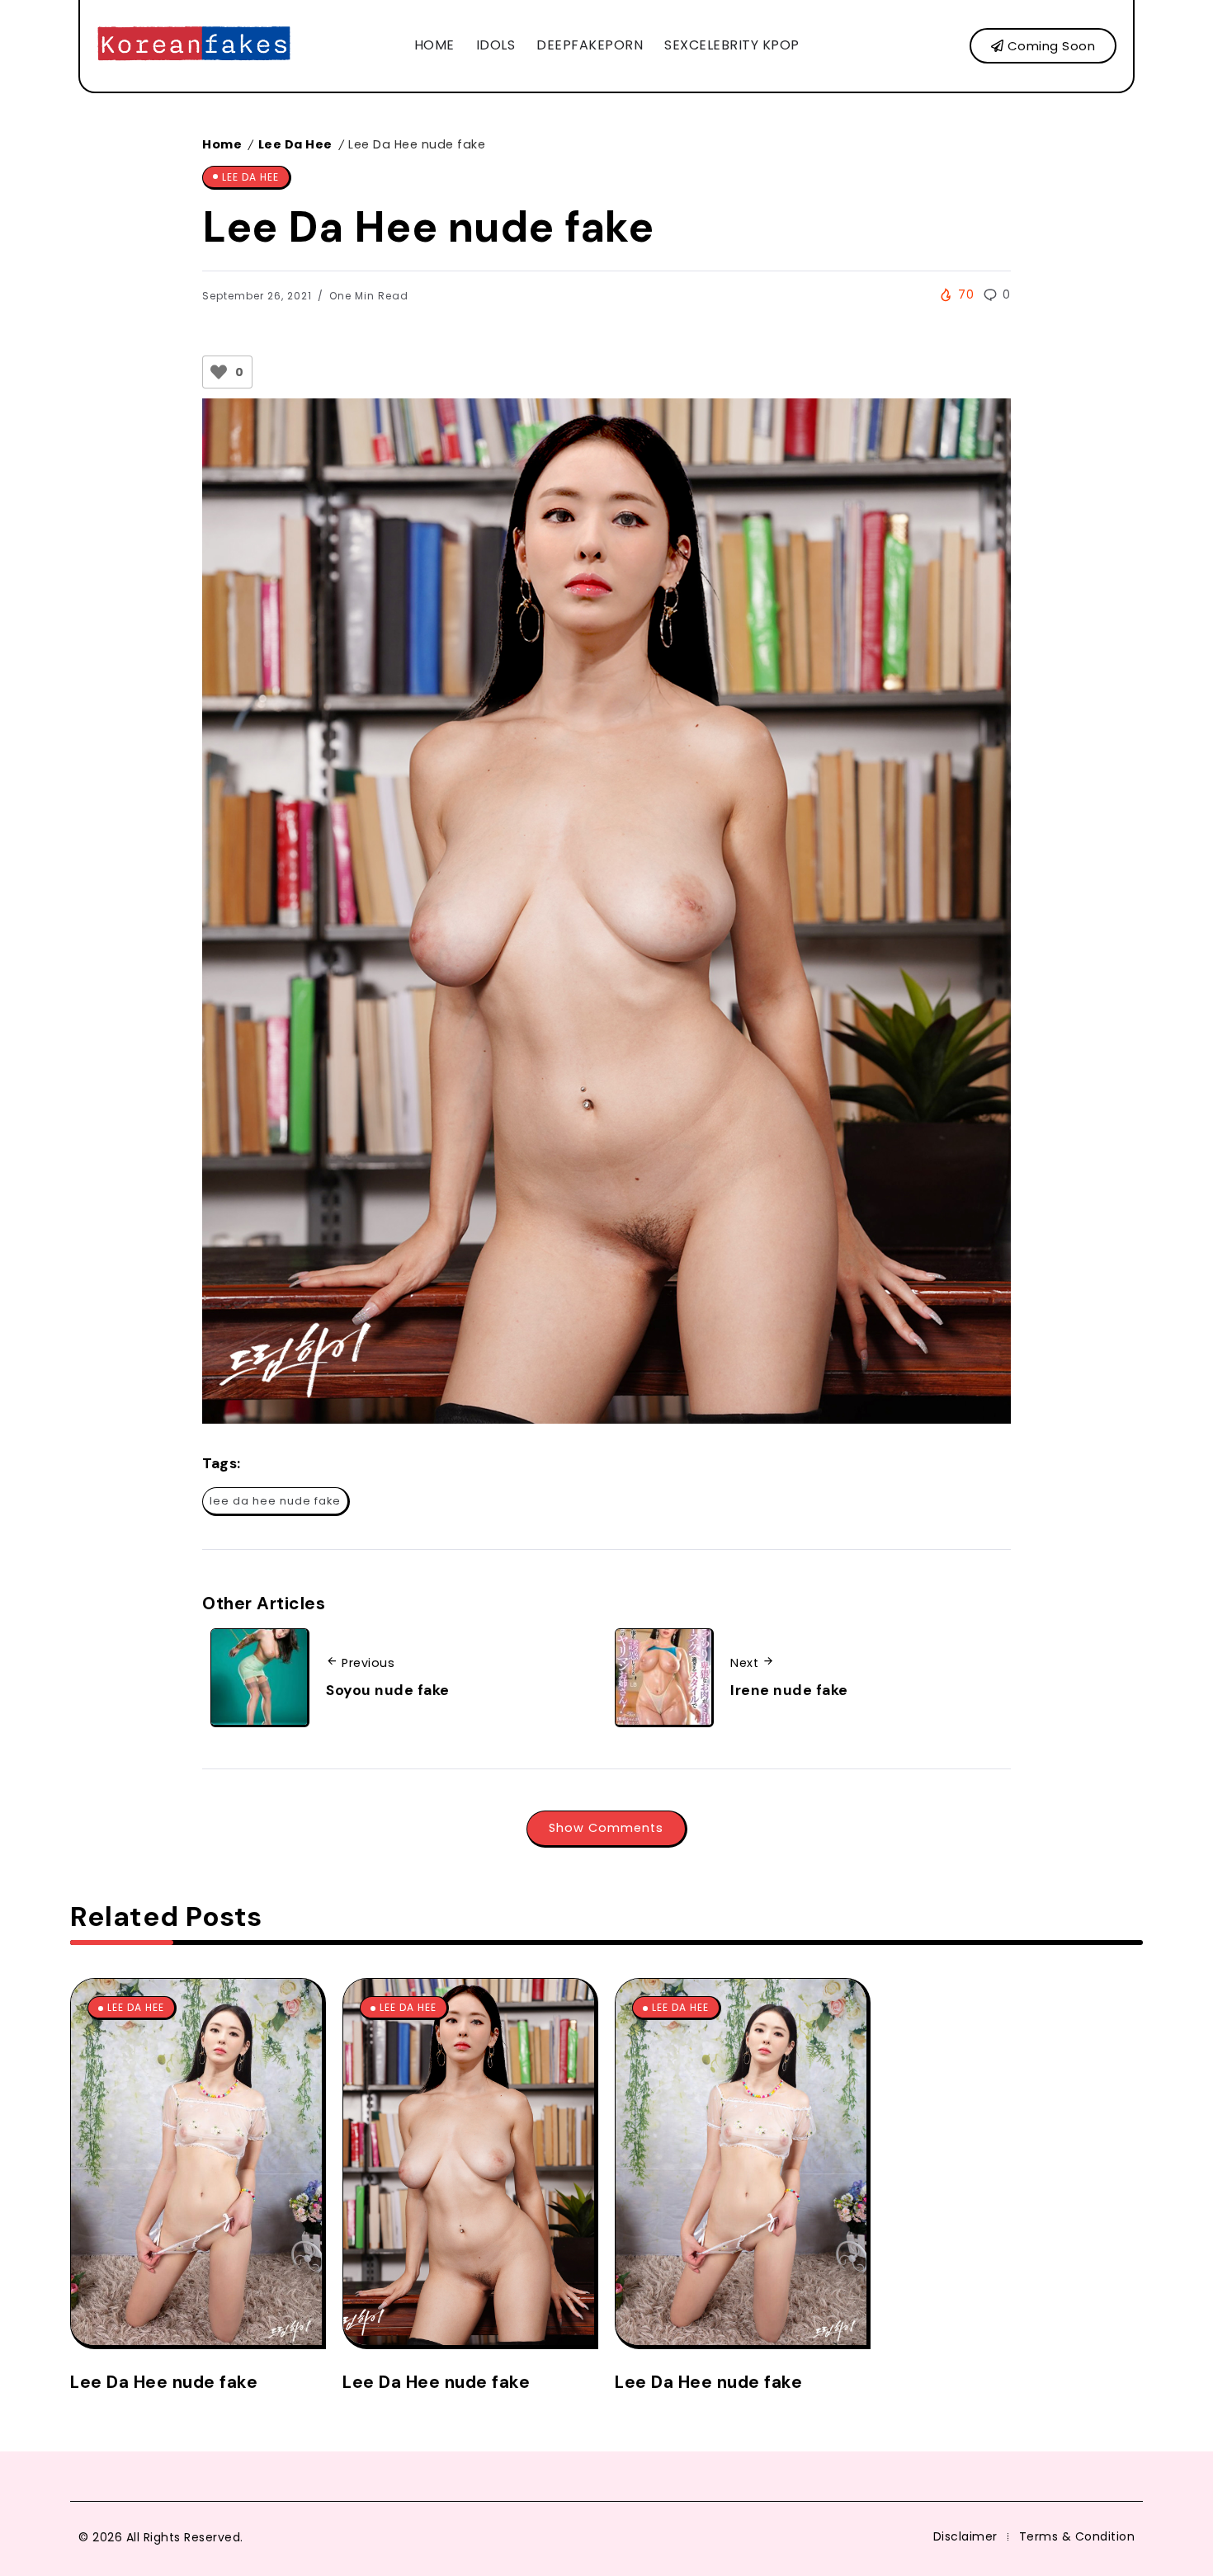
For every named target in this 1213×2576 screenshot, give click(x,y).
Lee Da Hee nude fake (164, 2382)
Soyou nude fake (388, 1690)
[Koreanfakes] (194, 45)
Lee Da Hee (295, 144)
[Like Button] (219, 372)
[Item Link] (196, 2162)
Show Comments (606, 1828)
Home (222, 144)
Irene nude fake (789, 1690)
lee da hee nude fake (275, 1501)
